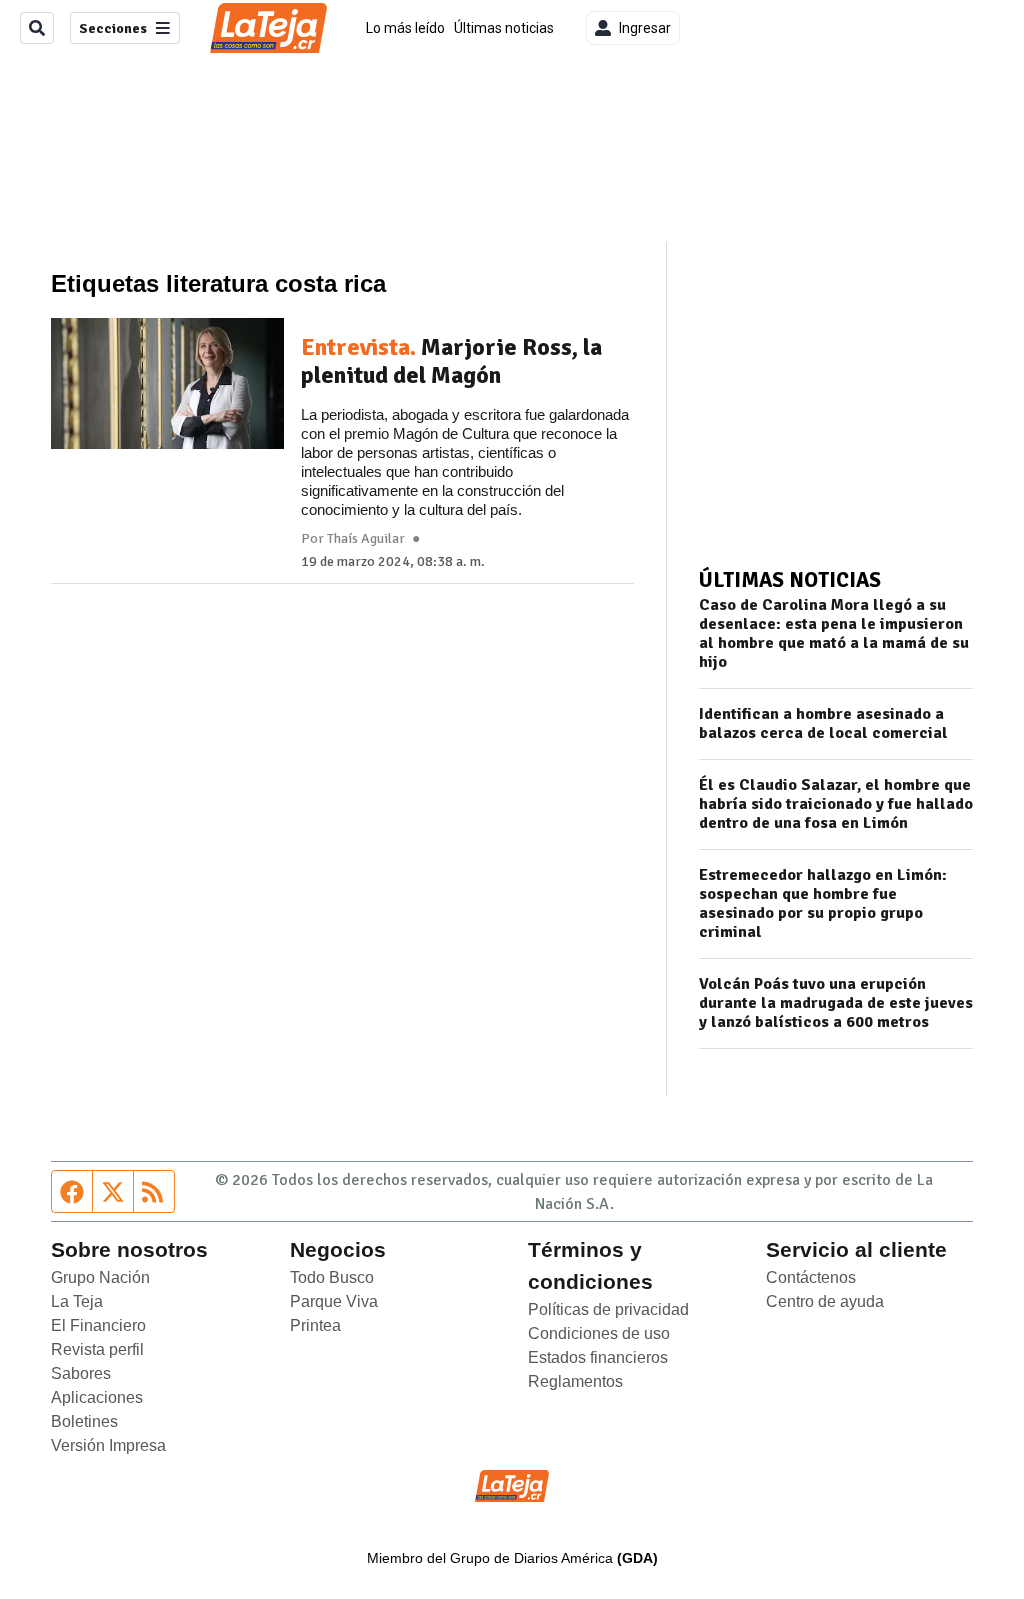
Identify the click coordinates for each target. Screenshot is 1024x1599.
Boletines (84, 1421)
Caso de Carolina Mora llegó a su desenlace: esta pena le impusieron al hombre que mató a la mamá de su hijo (834, 634)
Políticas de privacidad (608, 1309)
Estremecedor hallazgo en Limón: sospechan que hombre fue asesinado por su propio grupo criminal (823, 904)
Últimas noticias (504, 28)
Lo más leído (405, 28)
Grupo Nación (100, 1277)
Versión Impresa (108, 1445)
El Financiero (98, 1325)
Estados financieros (598, 1357)
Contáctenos (811, 1277)
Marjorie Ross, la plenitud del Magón (451, 361)
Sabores (81, 1373)
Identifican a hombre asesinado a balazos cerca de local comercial (823, 724)
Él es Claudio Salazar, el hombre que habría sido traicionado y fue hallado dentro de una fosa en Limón (836, 804)
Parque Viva (334, 1301)
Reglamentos (575, 1381)
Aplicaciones (97, 1397)
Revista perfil (97, 1349)
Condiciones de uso (599, 1333)
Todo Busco (332, 1277)
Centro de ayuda (825, 1301)
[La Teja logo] (268, 28)
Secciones (113, 28)
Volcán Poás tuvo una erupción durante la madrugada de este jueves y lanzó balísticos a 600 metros (836, 1003)
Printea (315, 1325)
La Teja (77, 1301)
